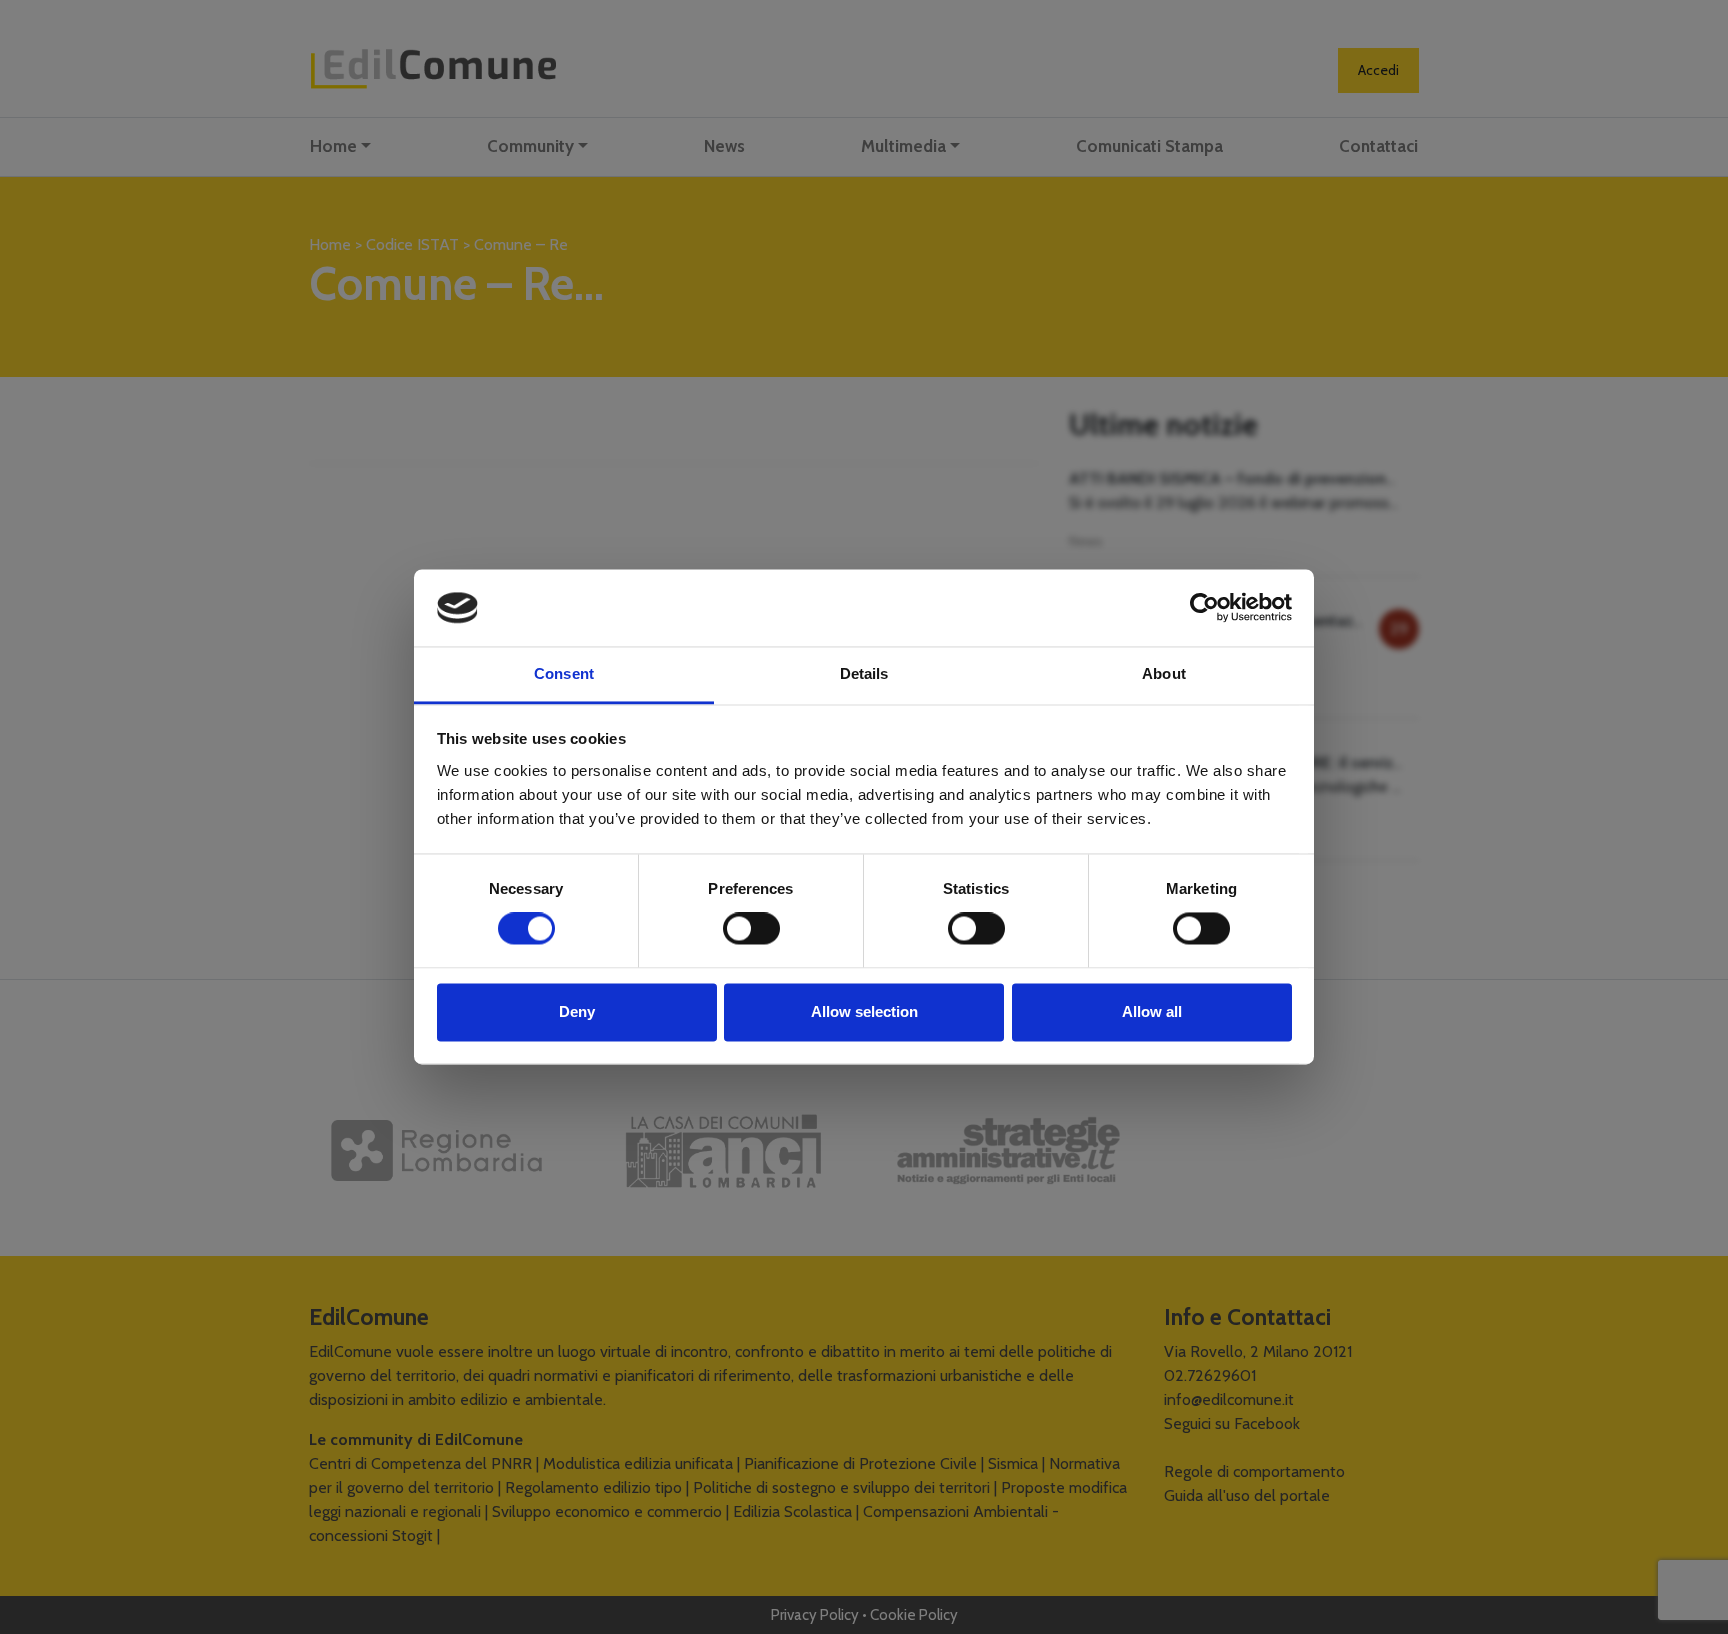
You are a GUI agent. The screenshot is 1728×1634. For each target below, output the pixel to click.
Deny (577, 1011)
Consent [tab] (564, 673)
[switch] (751, 929)
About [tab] (1164, 673)
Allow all (1152, 1011)
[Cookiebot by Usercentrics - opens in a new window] (1204, 608)
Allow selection (864, 1011)
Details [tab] (864, 673)
